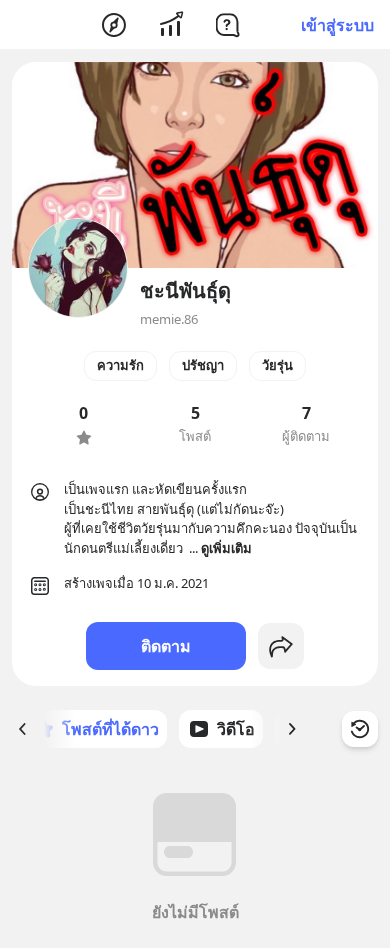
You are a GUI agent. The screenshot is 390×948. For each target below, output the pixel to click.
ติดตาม (166, 646)
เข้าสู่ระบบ (337, 25)
